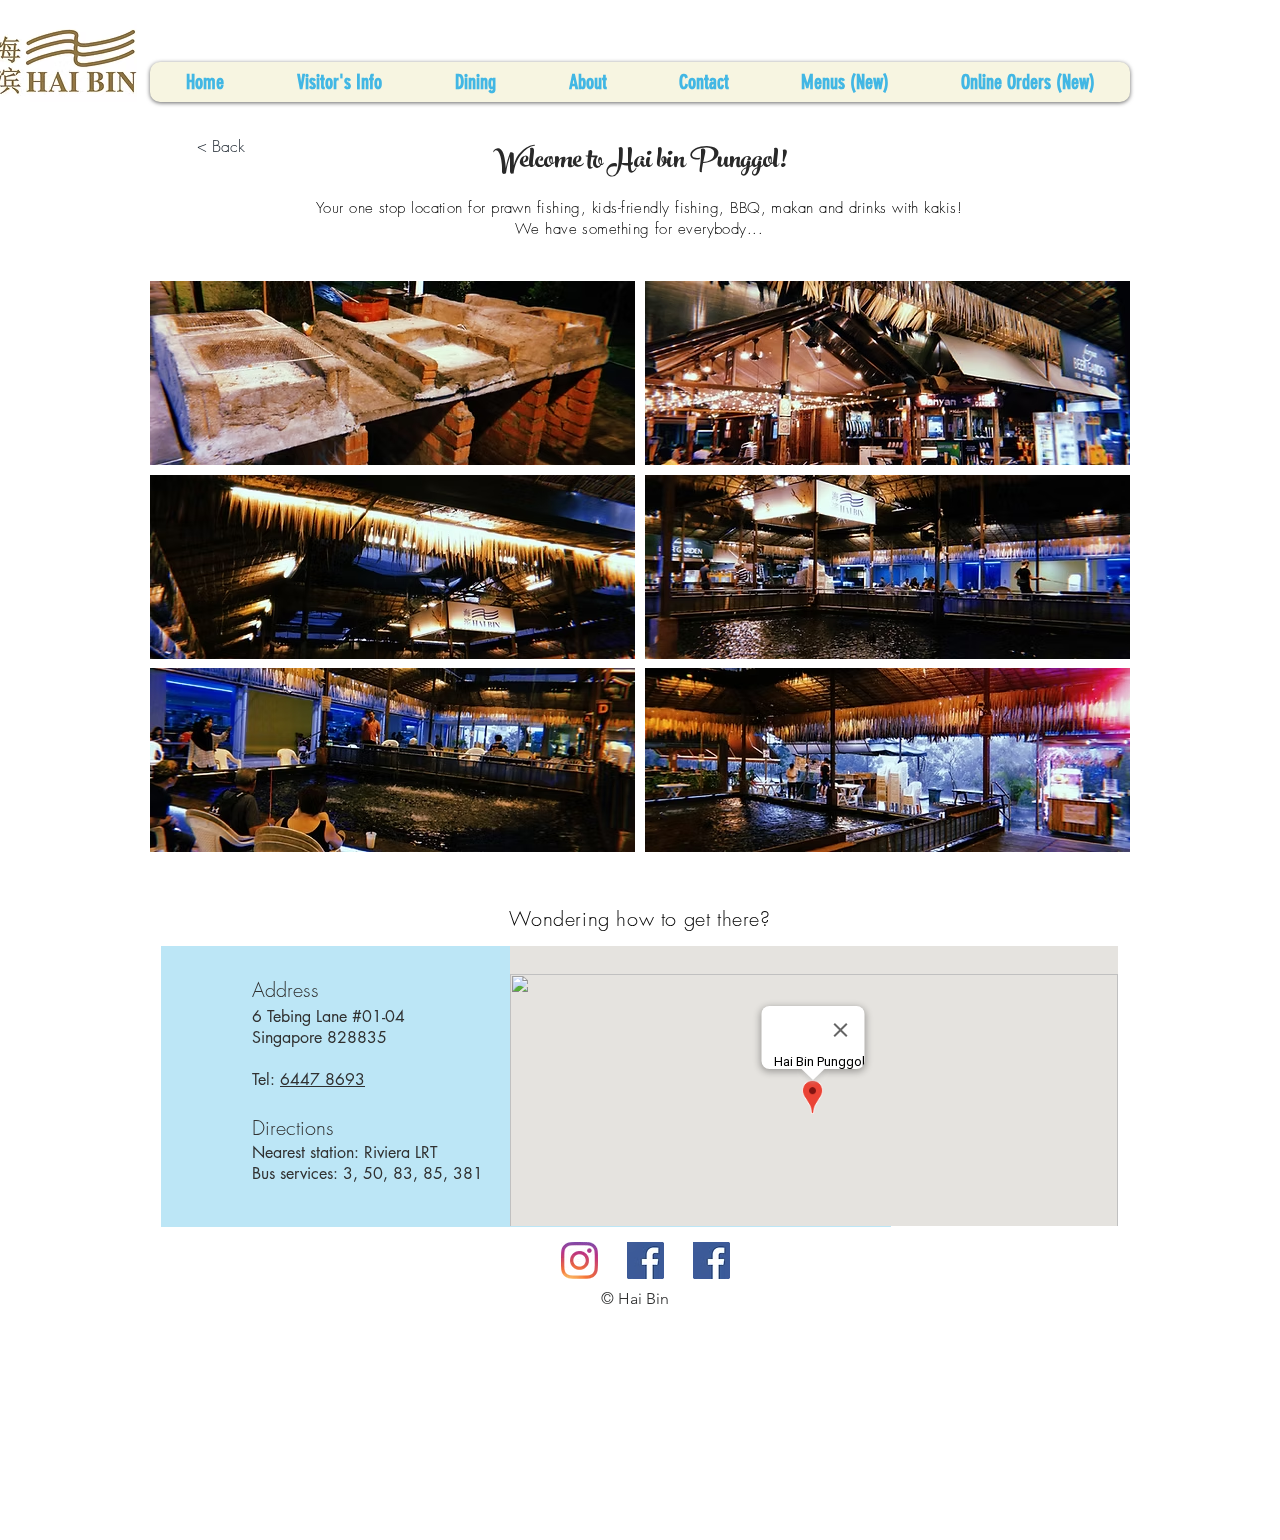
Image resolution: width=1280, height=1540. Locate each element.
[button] (392, 373)
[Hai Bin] (579, 1260)
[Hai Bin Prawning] (645, 1260)
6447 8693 (322, 1079)
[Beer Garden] (711, 1260)
